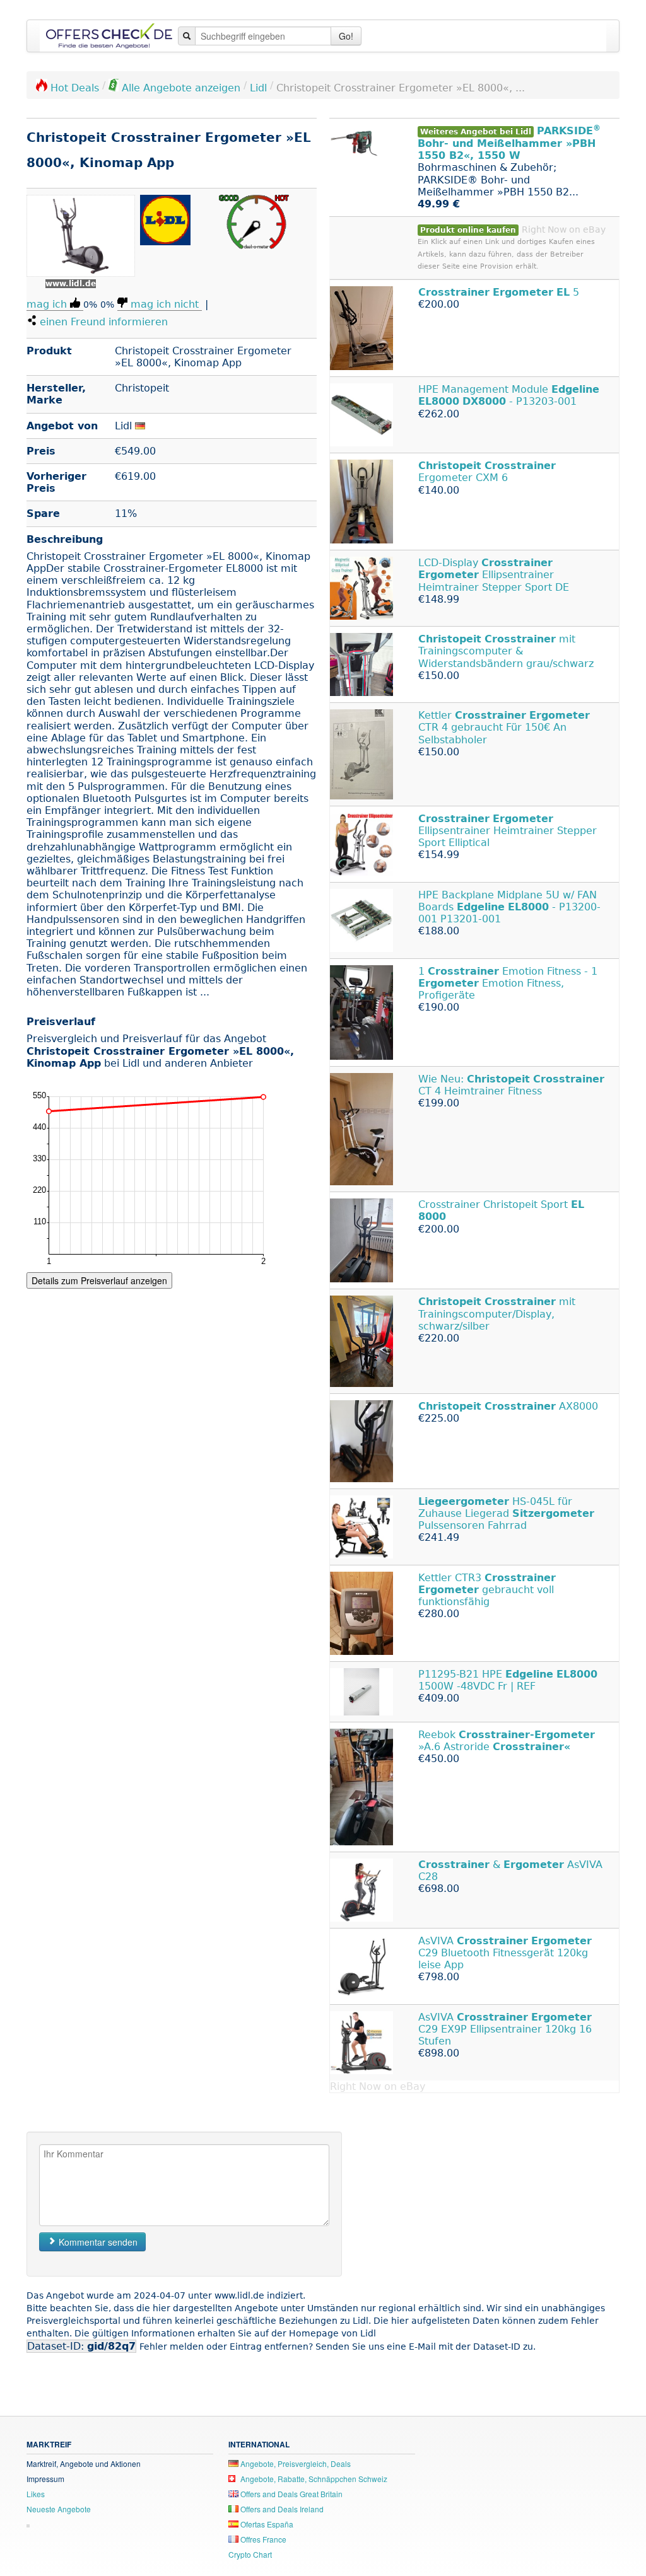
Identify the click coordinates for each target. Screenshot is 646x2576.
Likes (36, 2494)
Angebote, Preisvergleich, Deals (295, 2463)
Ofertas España (266, 2524)
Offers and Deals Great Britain (291, 2494)
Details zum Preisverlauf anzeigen (99, 1280)
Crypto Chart (250, 2554)
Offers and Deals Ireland (281, 2509)
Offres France (262, 2539)
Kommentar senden (97, 2242)
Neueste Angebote (59, 2509)
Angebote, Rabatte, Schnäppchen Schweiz (313, 2479)
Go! (346, 36)
